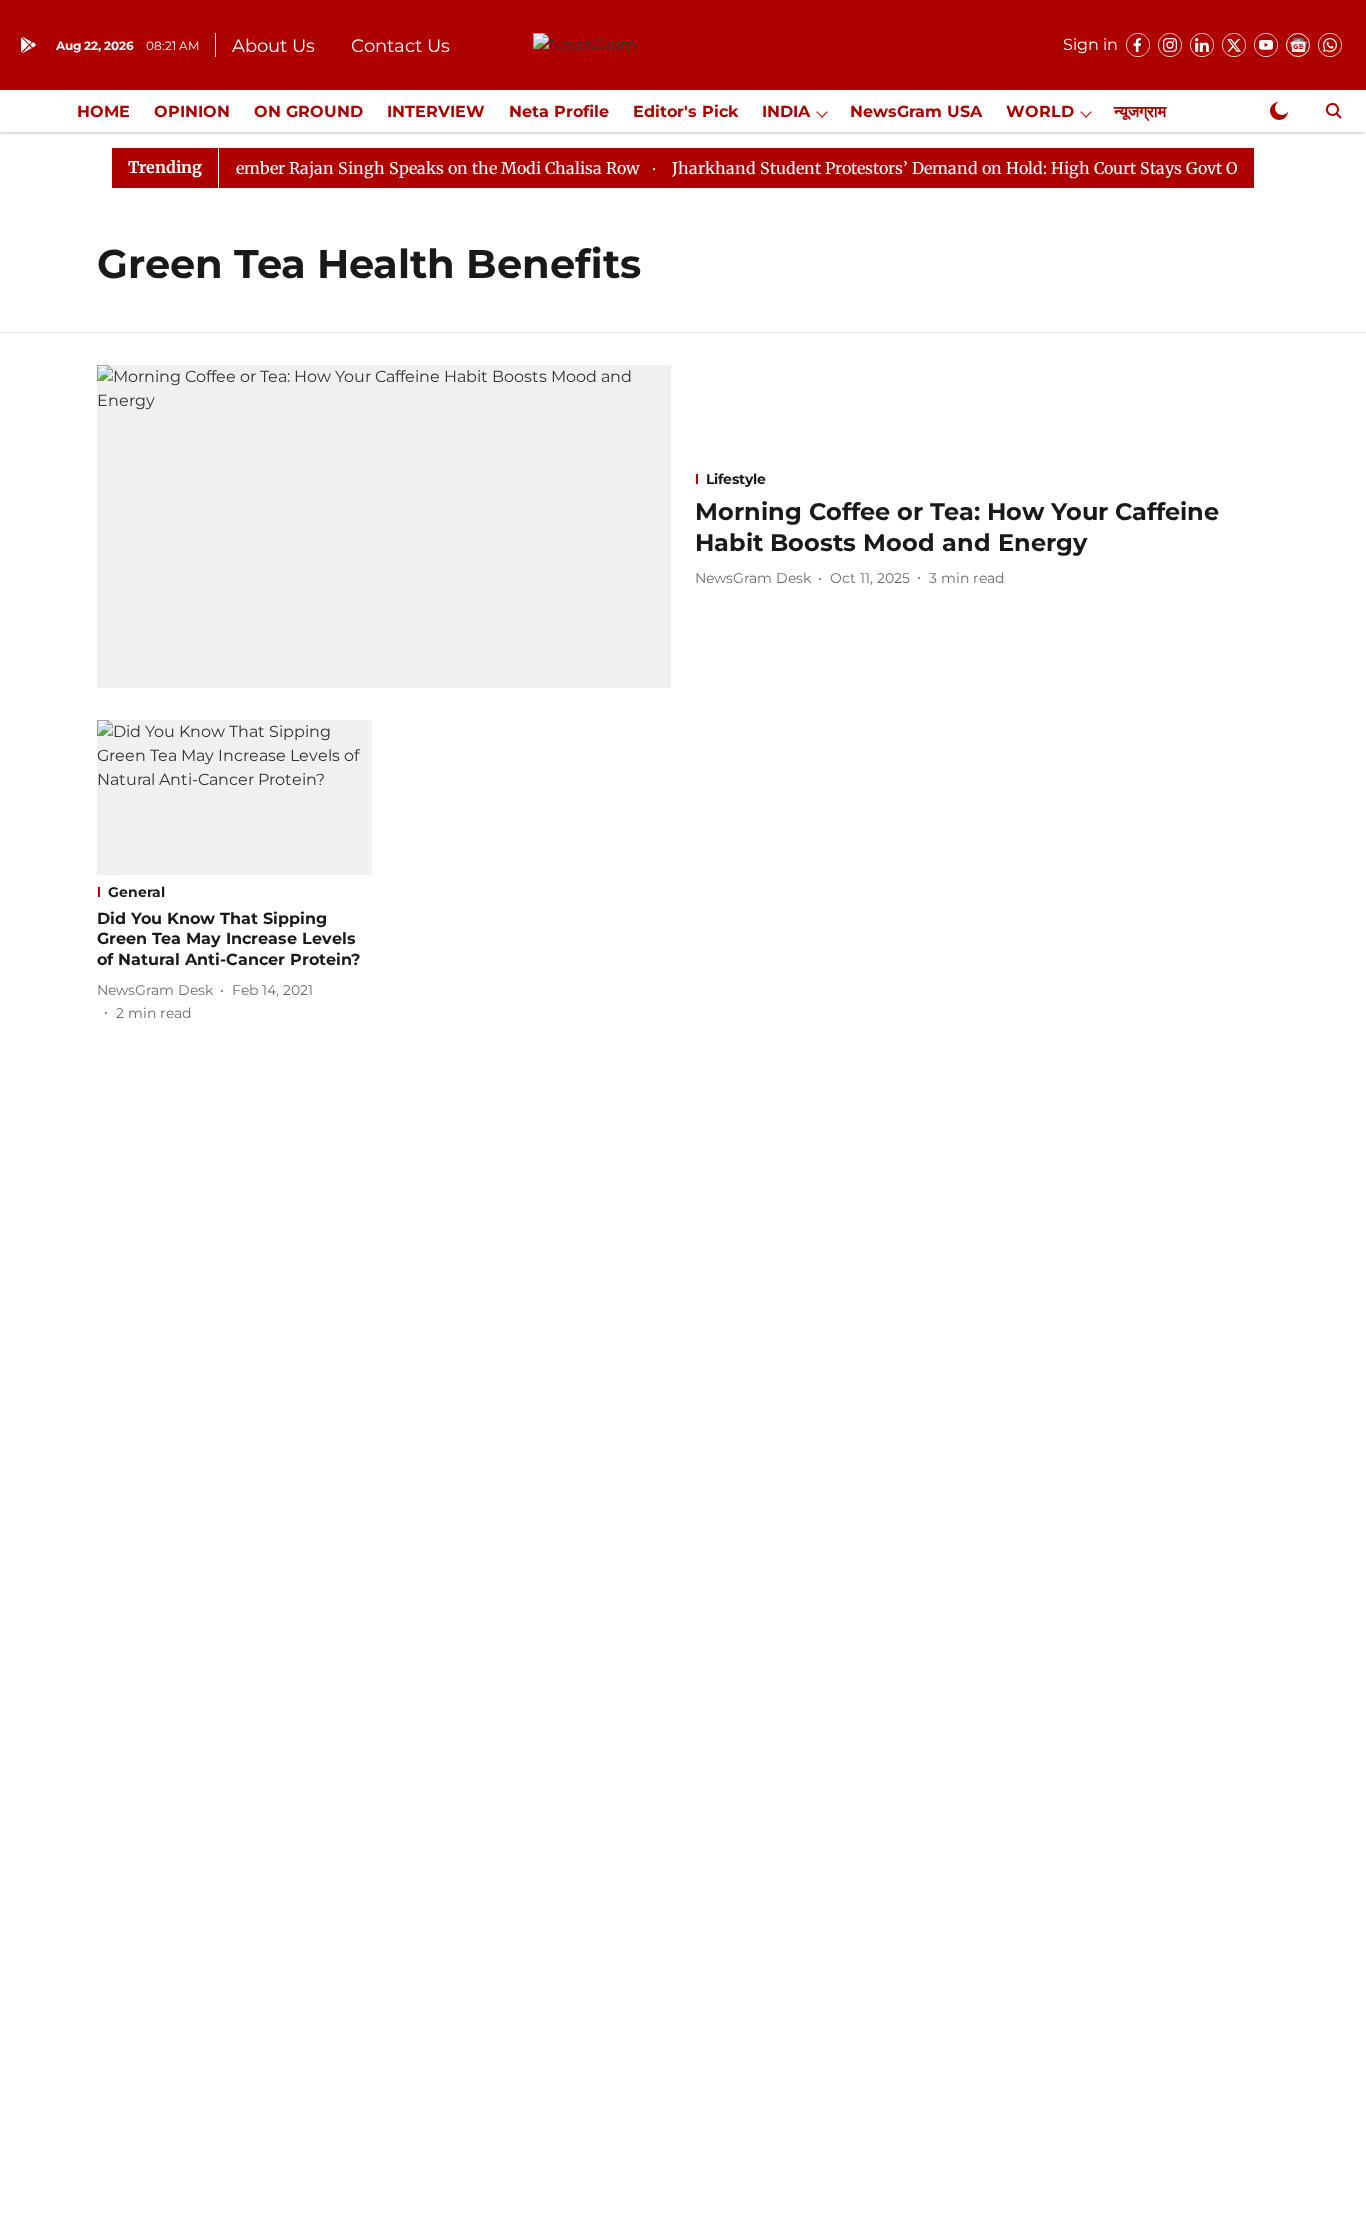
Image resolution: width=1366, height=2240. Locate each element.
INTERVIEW (436, 111)
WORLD (1040, 111)
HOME (103, 111)
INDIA (786, 111)
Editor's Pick (685, 111)
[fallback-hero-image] (384, 526)
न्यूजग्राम (1140, 111)
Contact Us (400, 46)
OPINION (192, 111)
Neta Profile (559, 111)
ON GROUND (308, 111)
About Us (273, 46)
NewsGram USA (916, 111)
